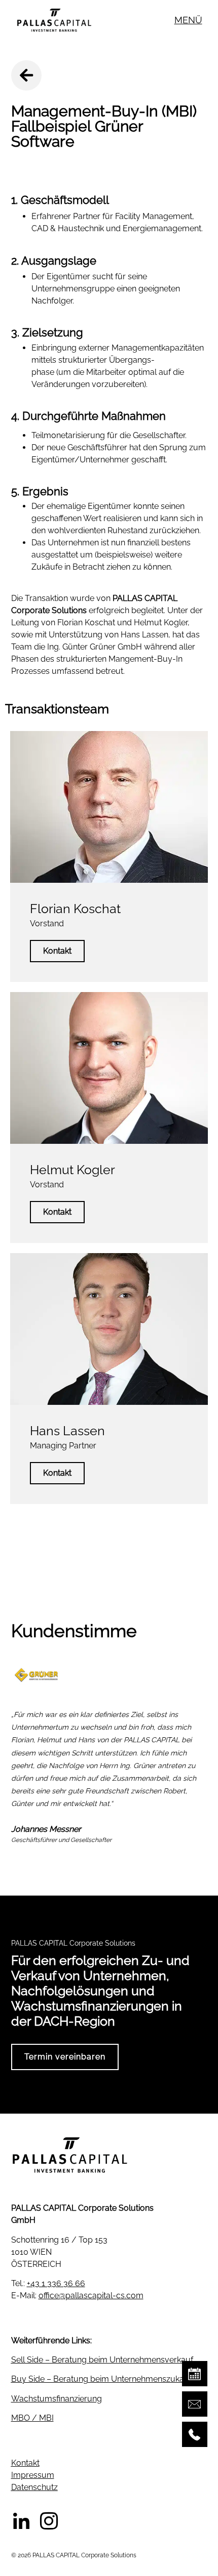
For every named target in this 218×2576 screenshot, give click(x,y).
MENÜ (188, 20)
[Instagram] (49, 2521)
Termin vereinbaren (65, 2057)
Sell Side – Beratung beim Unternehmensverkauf (102, 2360)
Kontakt (57, 951)
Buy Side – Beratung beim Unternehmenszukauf (101, 2379)
